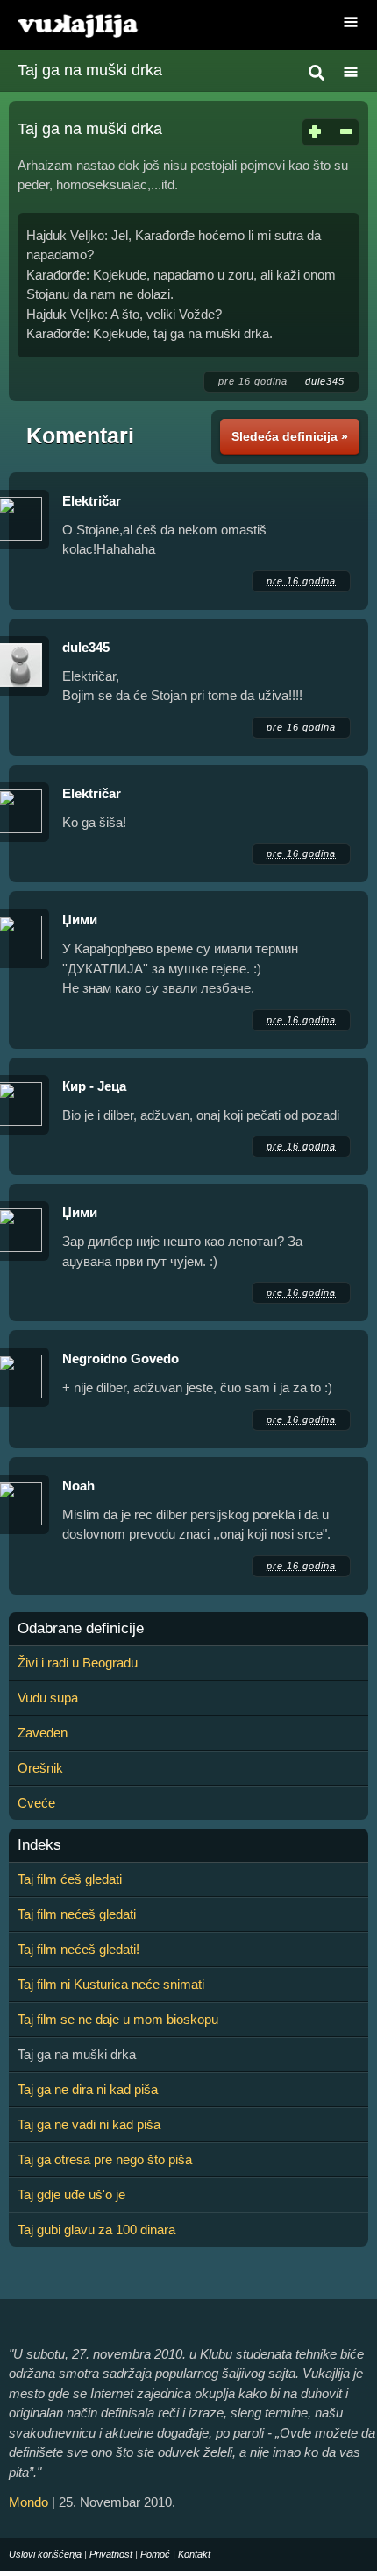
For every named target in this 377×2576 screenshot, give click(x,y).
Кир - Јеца (94, 1086)
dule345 (325, 381)
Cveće (36, 1803)
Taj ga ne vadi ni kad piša (89, 2124)
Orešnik (40, 1768)
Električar (93, 501)
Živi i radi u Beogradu (78, 1663)
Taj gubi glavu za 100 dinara (96, 2229)
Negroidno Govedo (121, 1359)
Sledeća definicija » (290, 436)
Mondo (28, 2502)
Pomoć (155, 2554)
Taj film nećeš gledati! (78, 1949)
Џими (80, 920)
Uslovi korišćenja (45, 2554)
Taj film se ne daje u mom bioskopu (118, 2019)
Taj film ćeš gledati (70, 1879)
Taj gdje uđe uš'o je (71, 2194)
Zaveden (43, 1733)
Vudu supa (48, 1698)
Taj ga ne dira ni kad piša (88, 2089)
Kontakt (194, 2554)
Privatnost (111, 2554)
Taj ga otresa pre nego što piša (105, 2159)
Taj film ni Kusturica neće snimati (111, 1984)
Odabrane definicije (81, 1629)
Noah (78, 1486)
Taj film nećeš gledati (77, 1914)
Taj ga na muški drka (90, 70)
